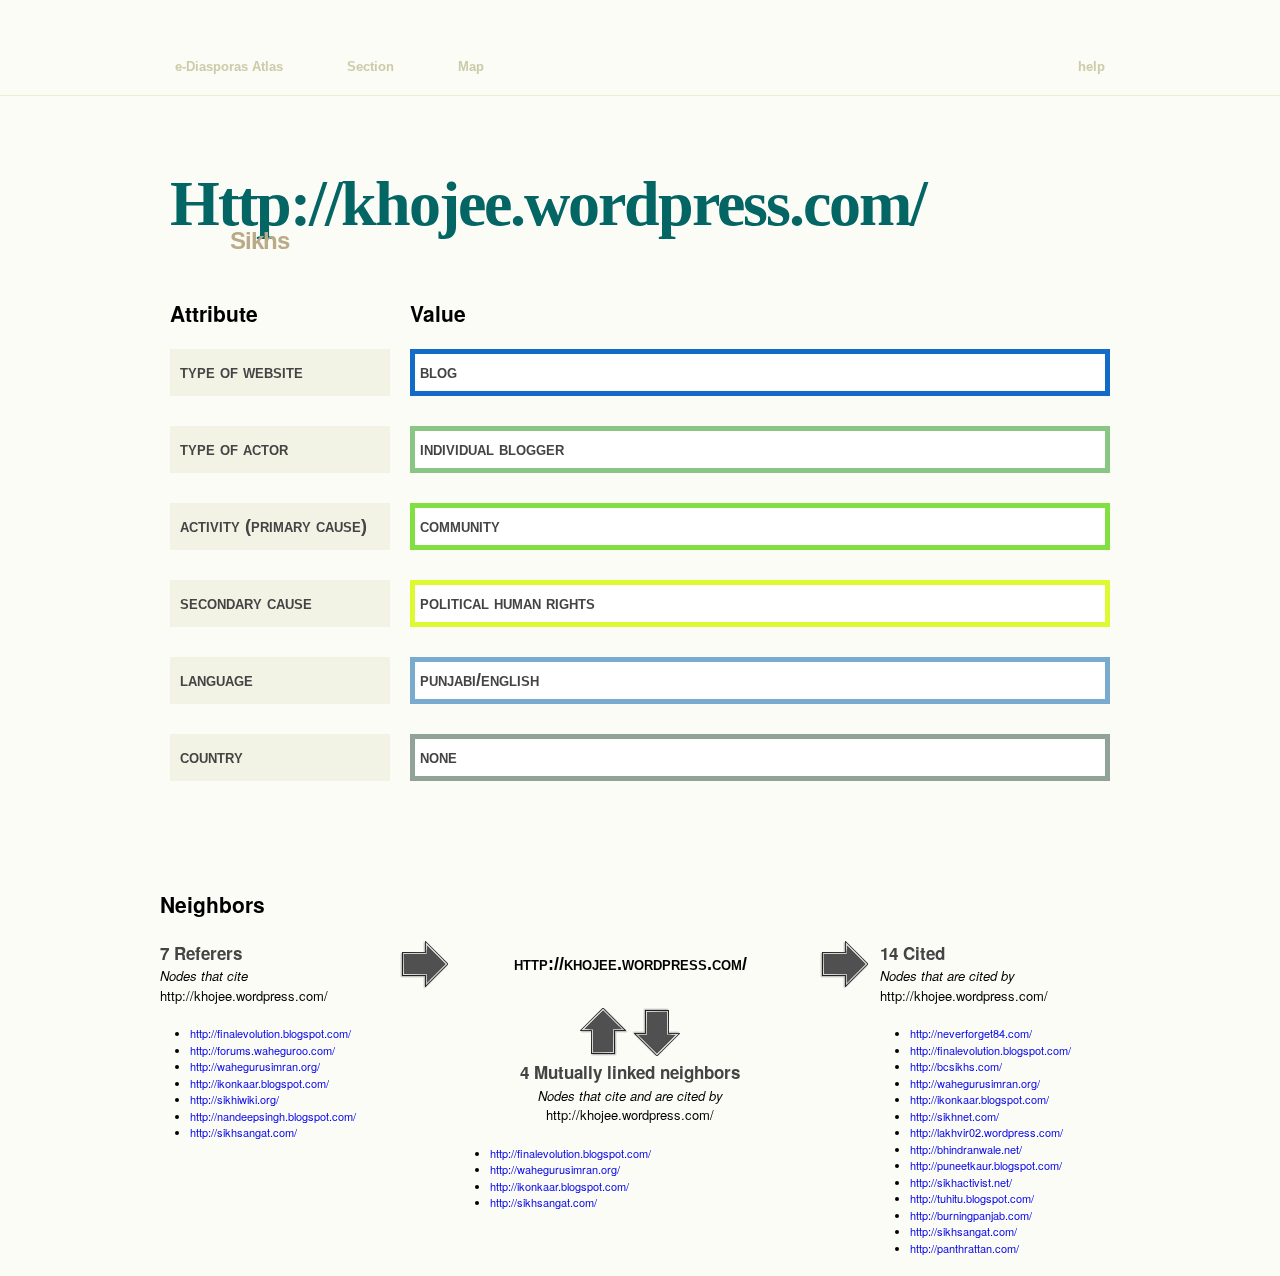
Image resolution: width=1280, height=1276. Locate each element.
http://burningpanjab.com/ (971, 1215)
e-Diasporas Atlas (229, 66)
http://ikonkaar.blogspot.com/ (259, 1083)
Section (370, 66)
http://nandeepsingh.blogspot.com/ (273, 1116)
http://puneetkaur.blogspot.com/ (986, 1165)
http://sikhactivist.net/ (961, 1182)
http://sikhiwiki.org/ (234, 1099)
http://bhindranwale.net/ (966, 1149)
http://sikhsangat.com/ (243, 1132)
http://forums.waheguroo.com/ (262, 1050)
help (1091, 66)
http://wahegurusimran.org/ (255, 1066)
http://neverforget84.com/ (971, 1033)
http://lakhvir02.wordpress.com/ (986, 1132)
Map (471, 66)
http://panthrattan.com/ (964, 1248)
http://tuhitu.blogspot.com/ (972, 1198)
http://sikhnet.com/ (954, 1116)
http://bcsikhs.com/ (956, 1066)
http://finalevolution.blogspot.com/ (270, 1033)
